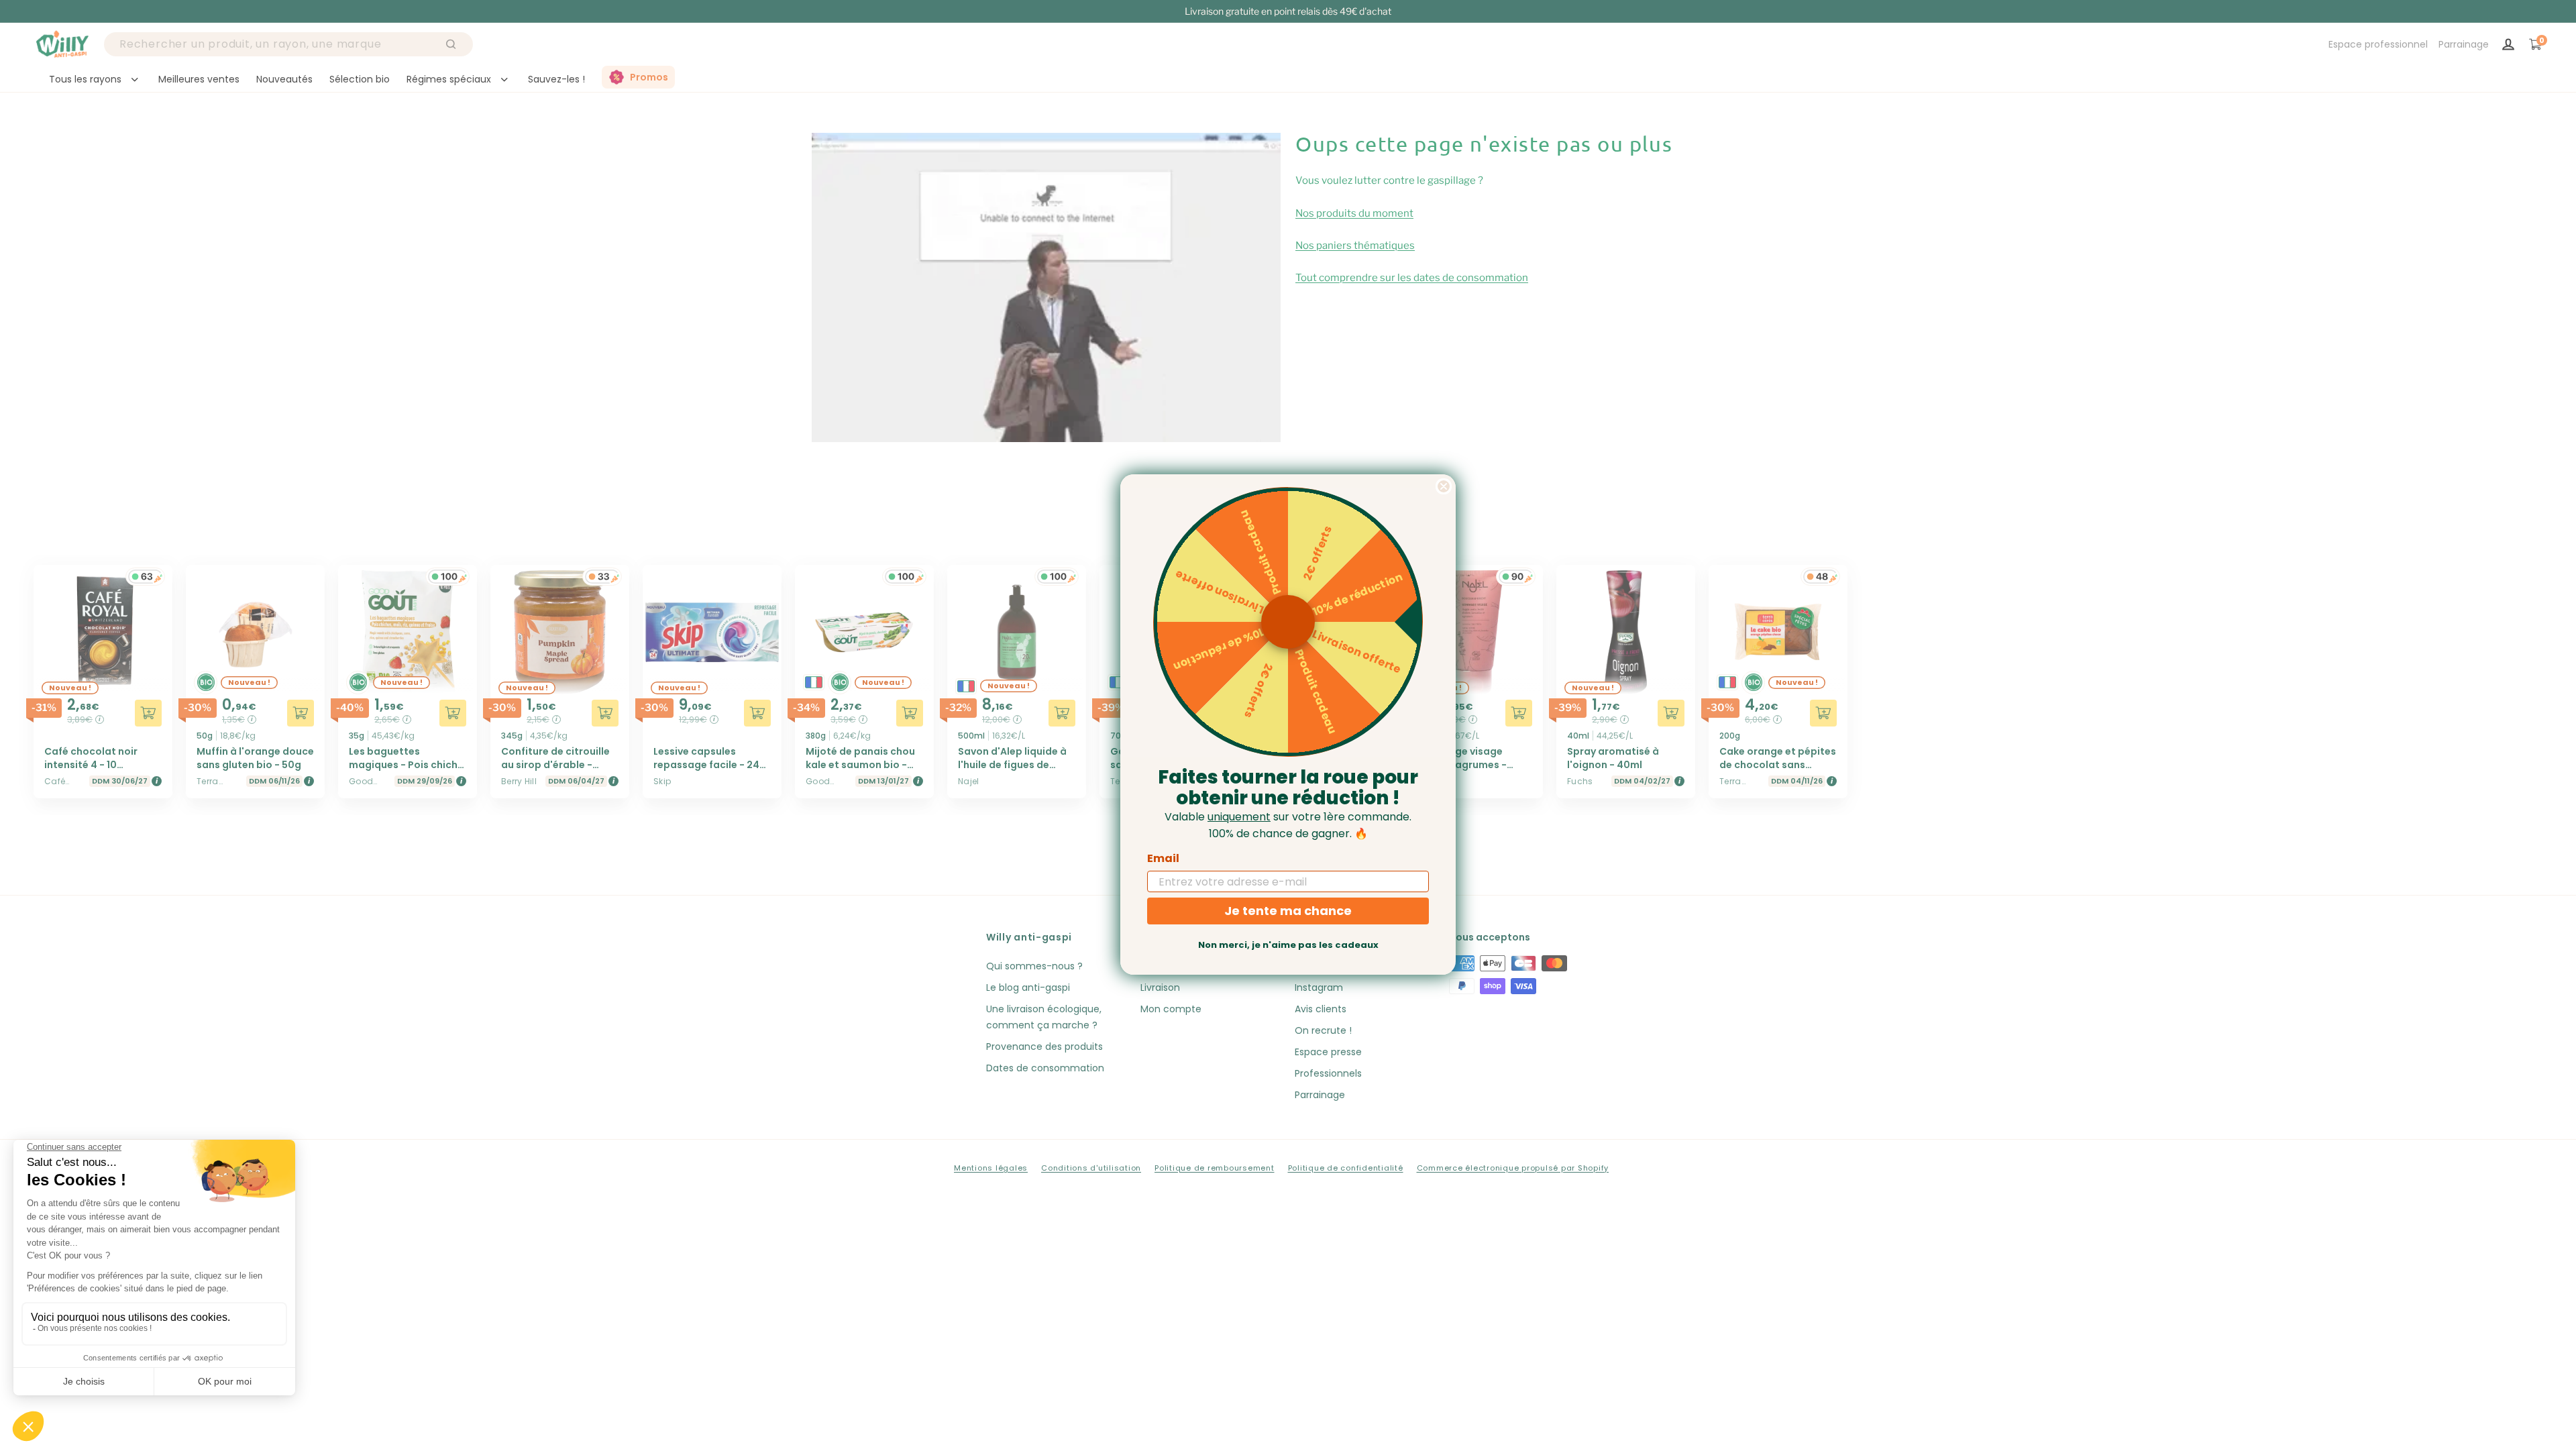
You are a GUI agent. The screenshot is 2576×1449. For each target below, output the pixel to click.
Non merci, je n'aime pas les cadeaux (1288, 945)
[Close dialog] (1444, 486)
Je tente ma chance (1288, 911)
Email (1163, 858)
